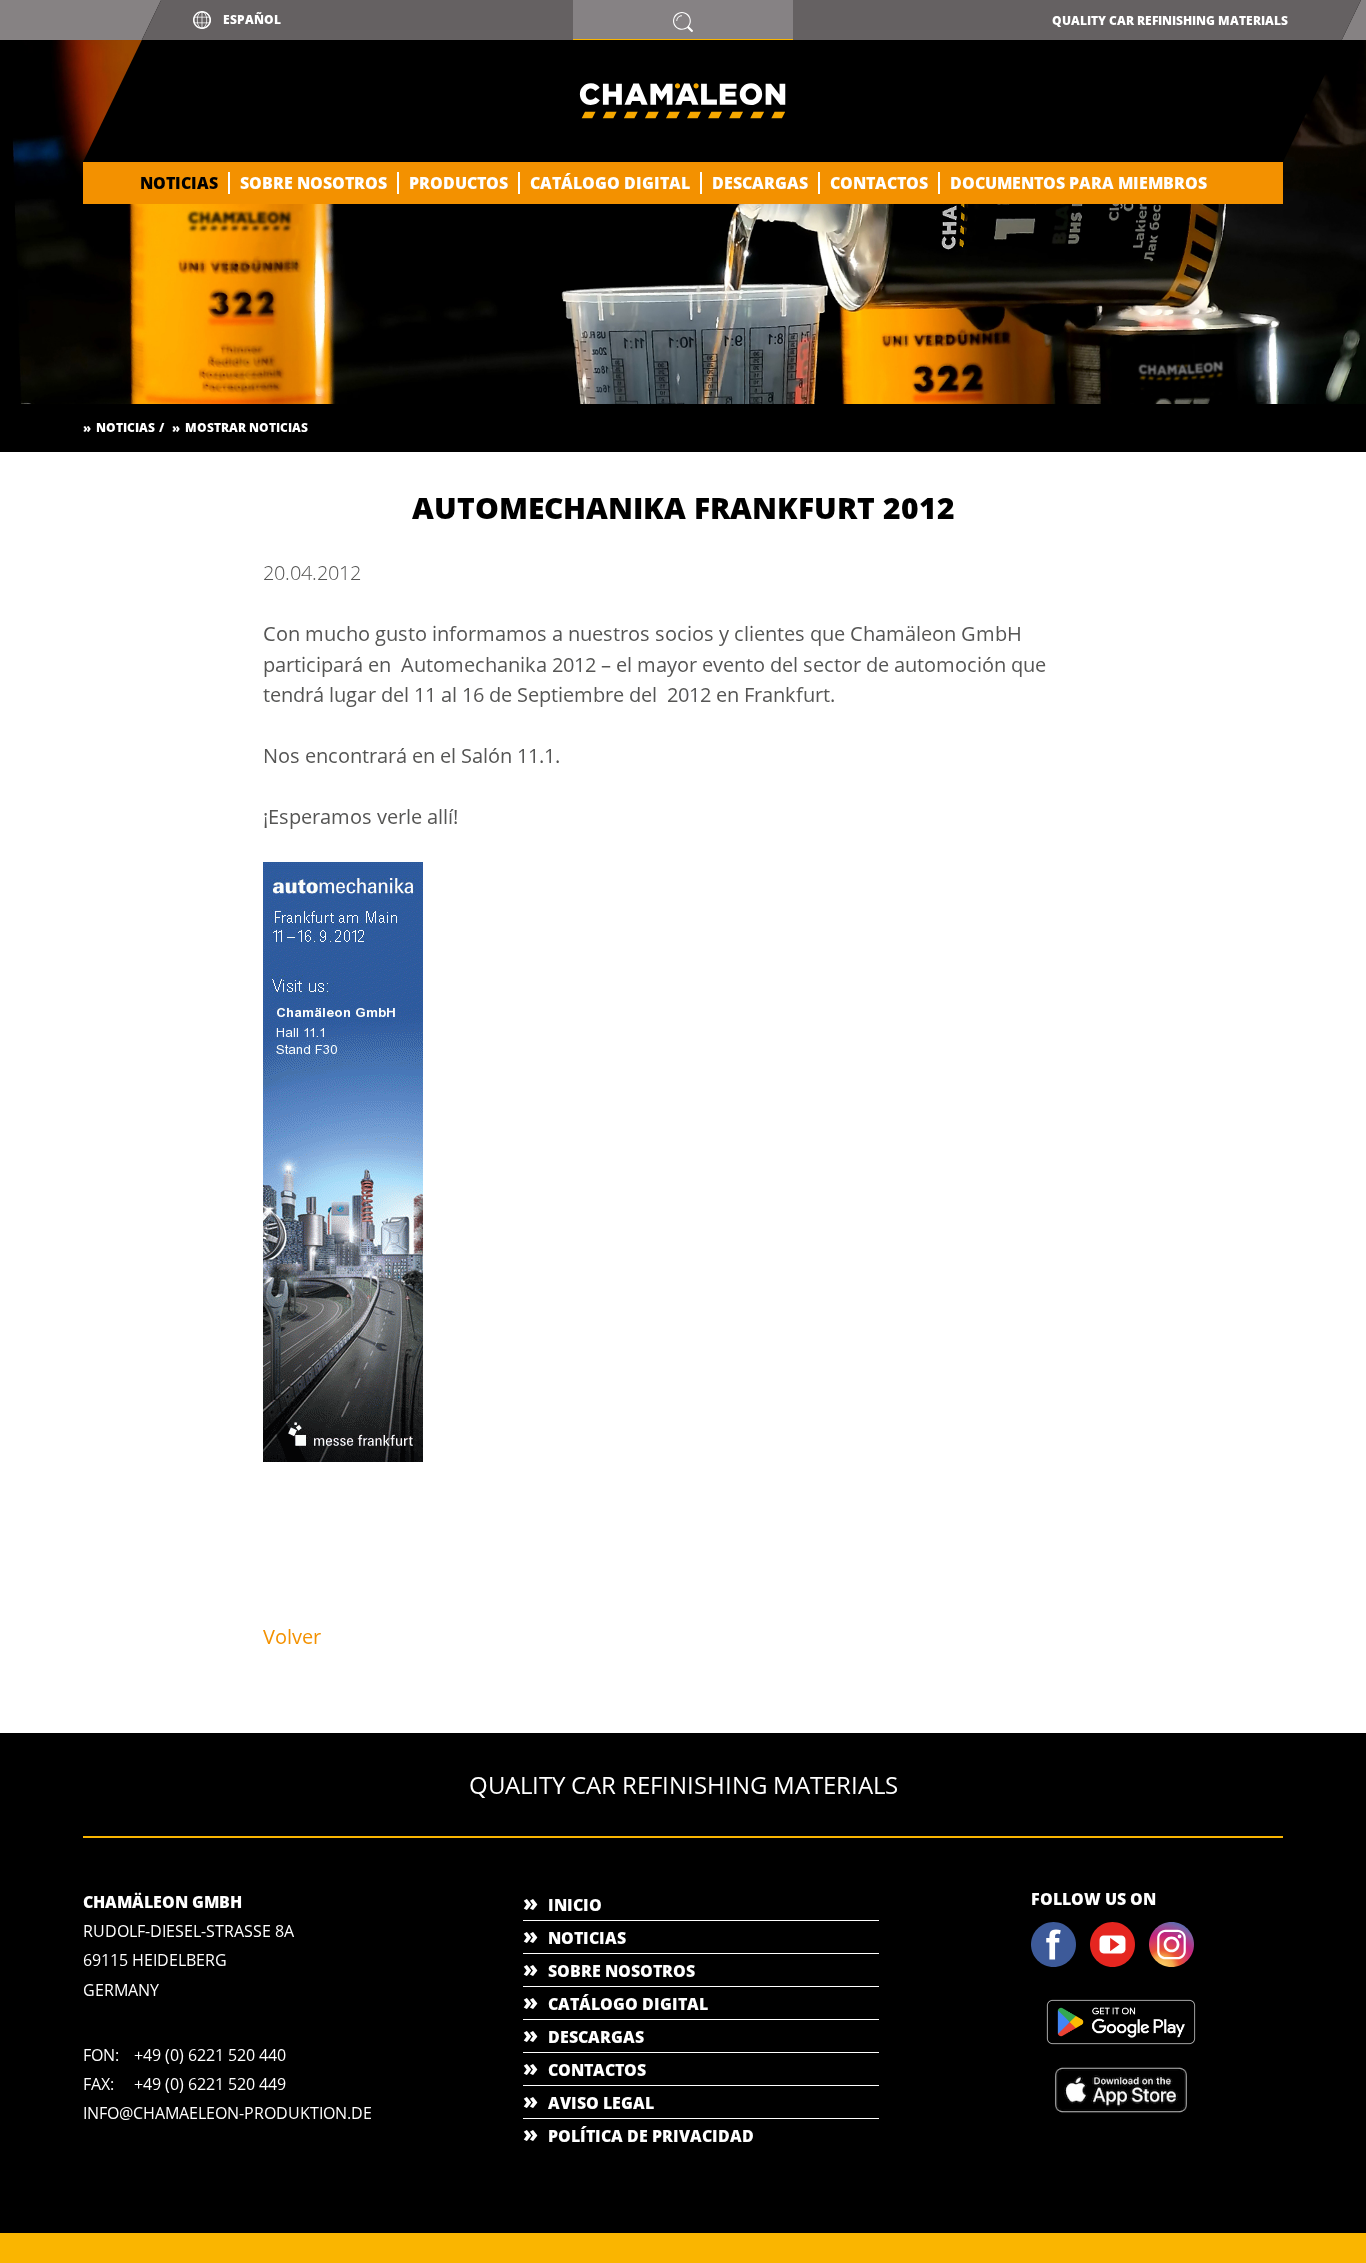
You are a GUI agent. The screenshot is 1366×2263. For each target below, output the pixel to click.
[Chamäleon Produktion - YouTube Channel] (1118, 1963)
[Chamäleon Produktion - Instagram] (1177, 1963)
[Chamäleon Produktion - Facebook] (1059, 1963)
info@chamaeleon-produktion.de (227, 2113)
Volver (292, 1636)
